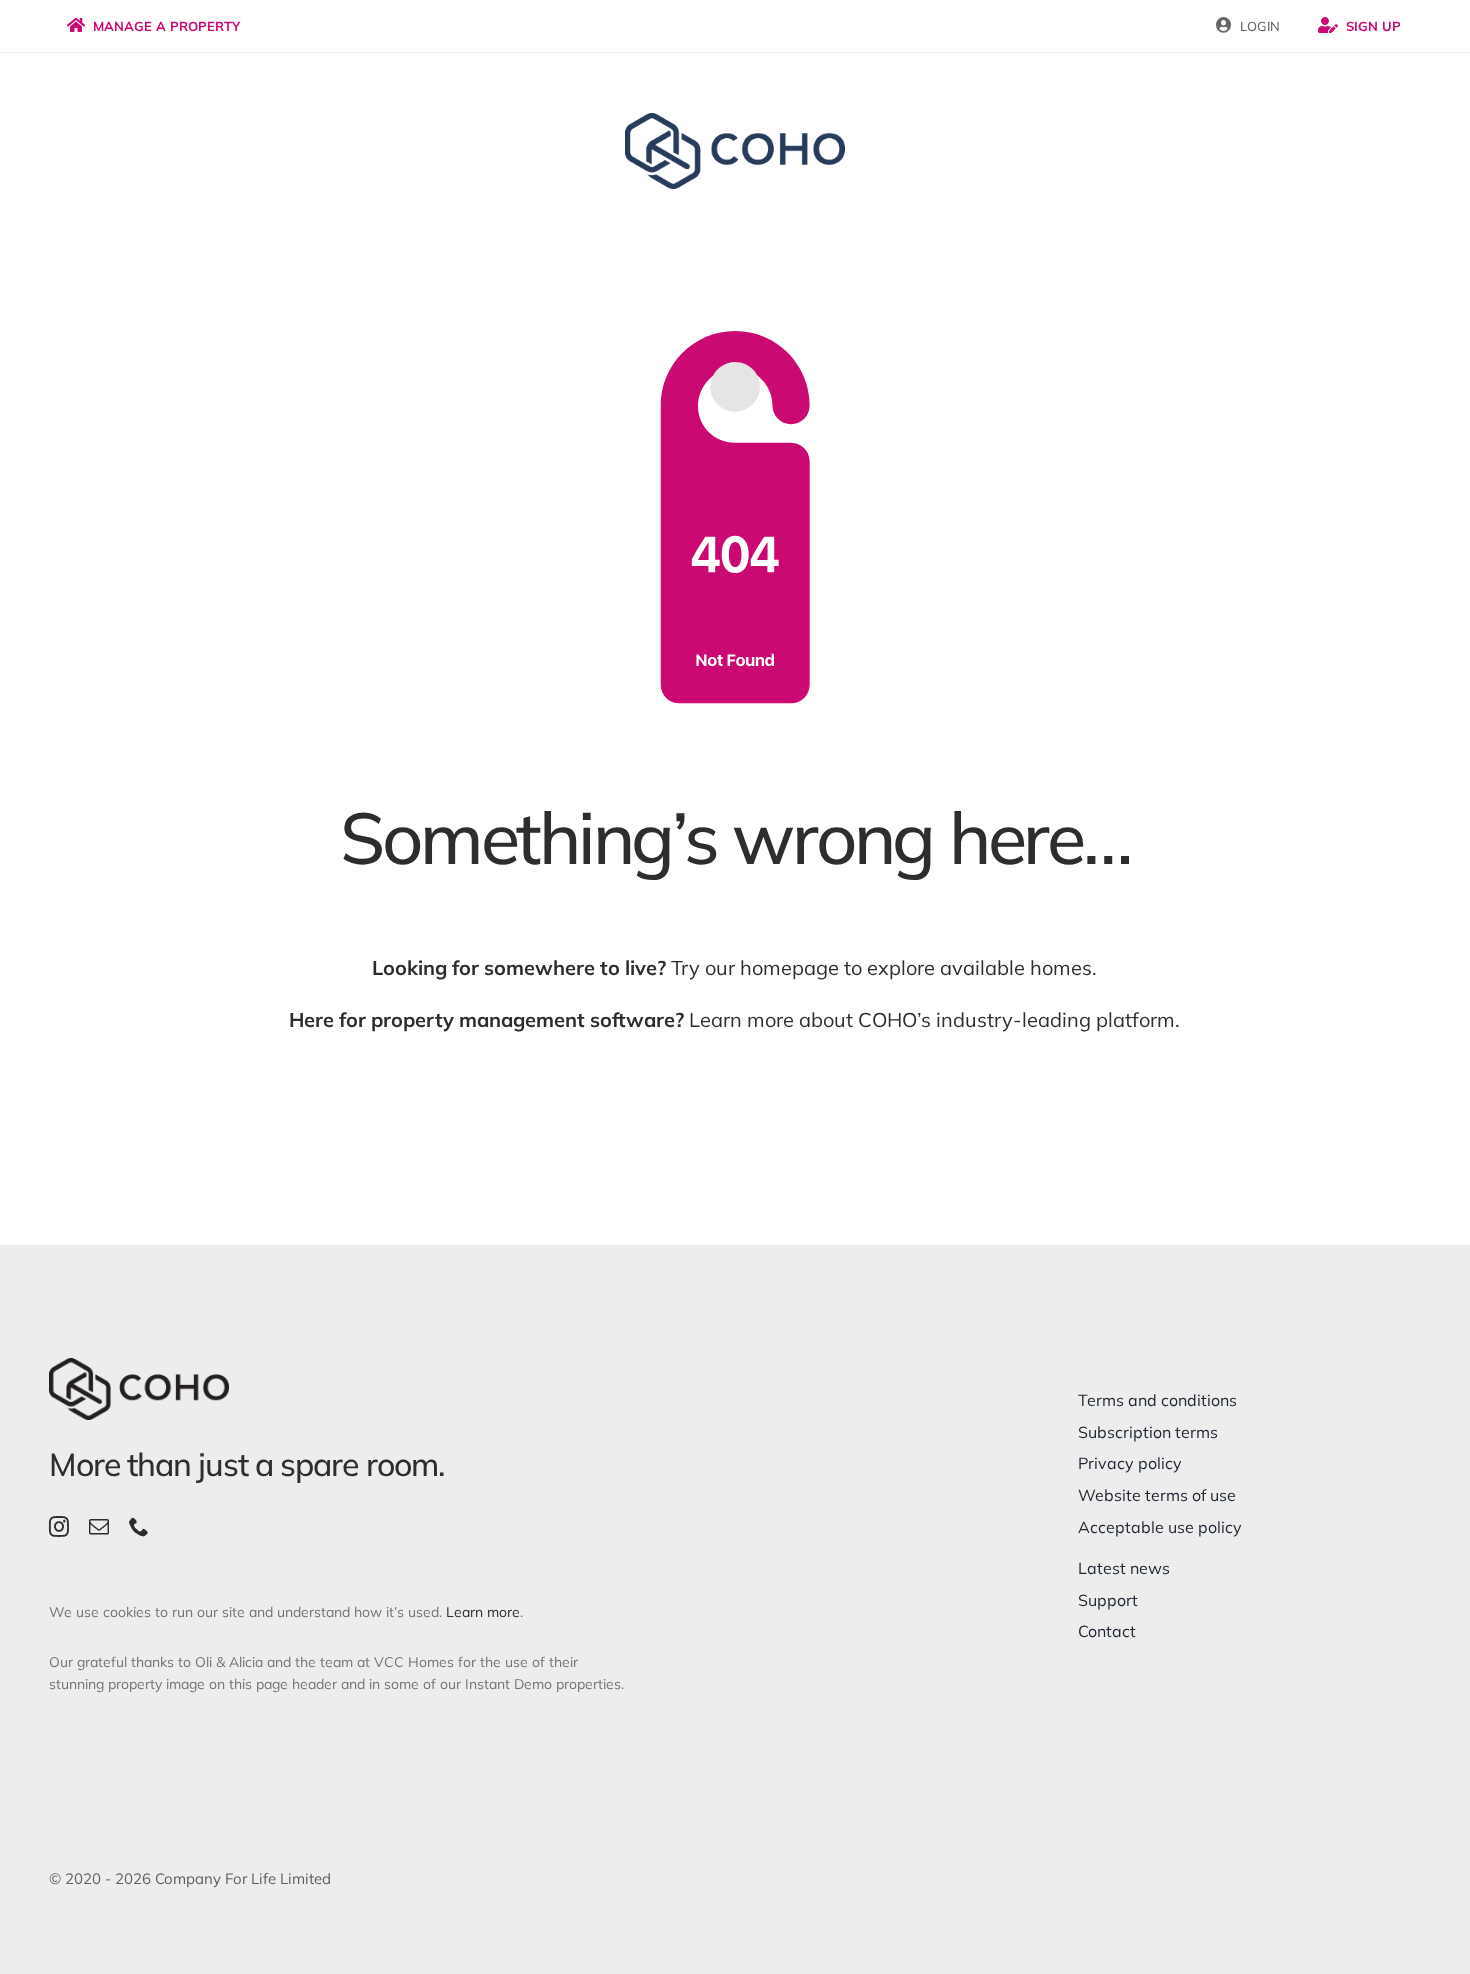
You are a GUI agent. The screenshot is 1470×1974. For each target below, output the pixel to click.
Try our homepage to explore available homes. (734, 967)
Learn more (483, 1612)
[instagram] (59, 1527)
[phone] (139, 1527)
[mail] (99, 1527)
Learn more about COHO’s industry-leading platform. (734, 1019)
